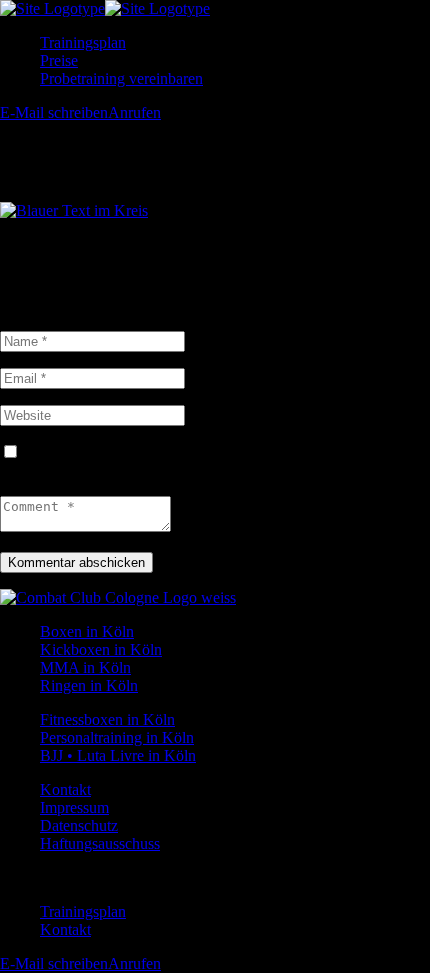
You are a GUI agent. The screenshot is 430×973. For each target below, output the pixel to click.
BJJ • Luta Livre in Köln (118, 755)
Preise (59, 60)
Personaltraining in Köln (117, 737)
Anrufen (134, 112)
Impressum (74, 807)
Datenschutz (79, 825)
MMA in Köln (85, 667)
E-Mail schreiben (54, 112)
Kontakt (65, 789)
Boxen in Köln (87, 631)
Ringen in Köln (89, 685)
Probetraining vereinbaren (121, 78)
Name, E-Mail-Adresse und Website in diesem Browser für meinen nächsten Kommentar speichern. (198, 461)
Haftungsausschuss (100, 843)
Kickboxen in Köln (101, 649)
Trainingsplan (83, 42)
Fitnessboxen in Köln (107, 719)
